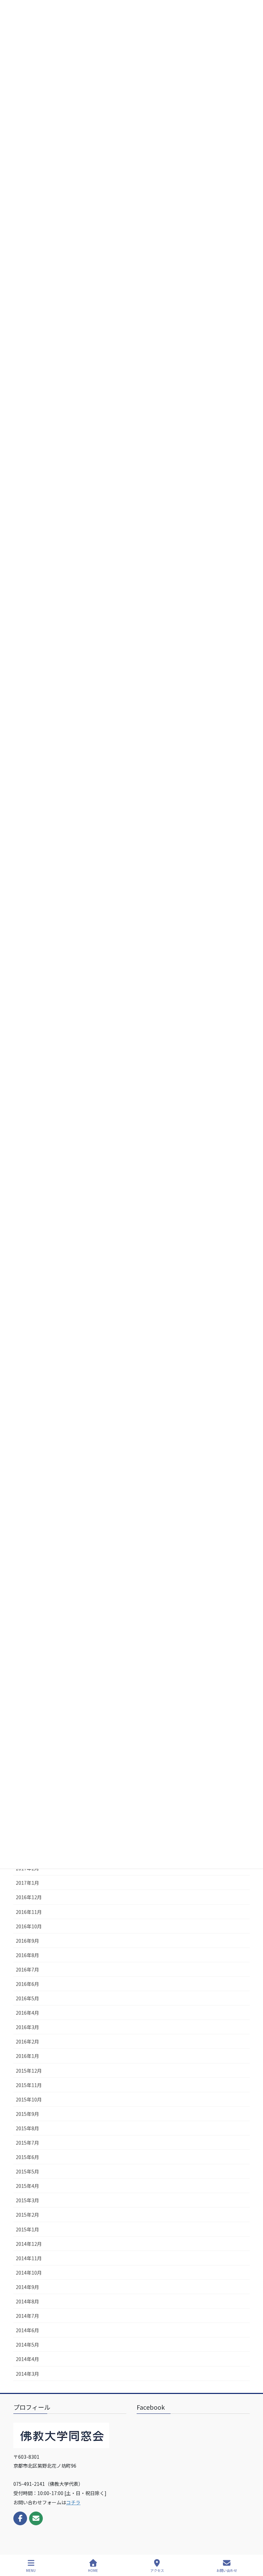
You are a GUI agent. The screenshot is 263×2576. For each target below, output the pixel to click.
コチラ (73, 2502)
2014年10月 (29, 2273)
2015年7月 (27, 2143)
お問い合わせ (227, 2570)
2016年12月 (29, 1897)
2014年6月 (27, 2330)
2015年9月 (27, 2114)
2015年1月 (27, 2229)
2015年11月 (29, 2085)
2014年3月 (27, 2374)
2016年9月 (27, 1941)
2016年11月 (29, 1912)
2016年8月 (27, 1955)
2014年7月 (27, 2316)
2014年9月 (27, 2287)
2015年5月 (27, 2171)
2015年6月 (27, 2157)
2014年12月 (29, 2244)
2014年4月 (27, 2359)
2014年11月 (29, 2258)
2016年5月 (27, 1998)
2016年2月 (27, 2041)
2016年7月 (27, 1969)
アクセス (157, 2570)
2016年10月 (29, 1926)
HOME (93, 2570)
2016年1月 (27, 2056)
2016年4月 (27, 2013)
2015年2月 (27, 2215)
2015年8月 (27, 2128)
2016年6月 (27, 1984)
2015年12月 (29, 2071)
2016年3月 (27, 2027)
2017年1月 (27, 1883)
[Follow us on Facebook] (20, 2518)
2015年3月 (27, 2200)
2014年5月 (27, 2345)
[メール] (36, 2518)
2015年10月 (29, 2099)
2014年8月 (27, 2301)
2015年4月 (27, 2186)
